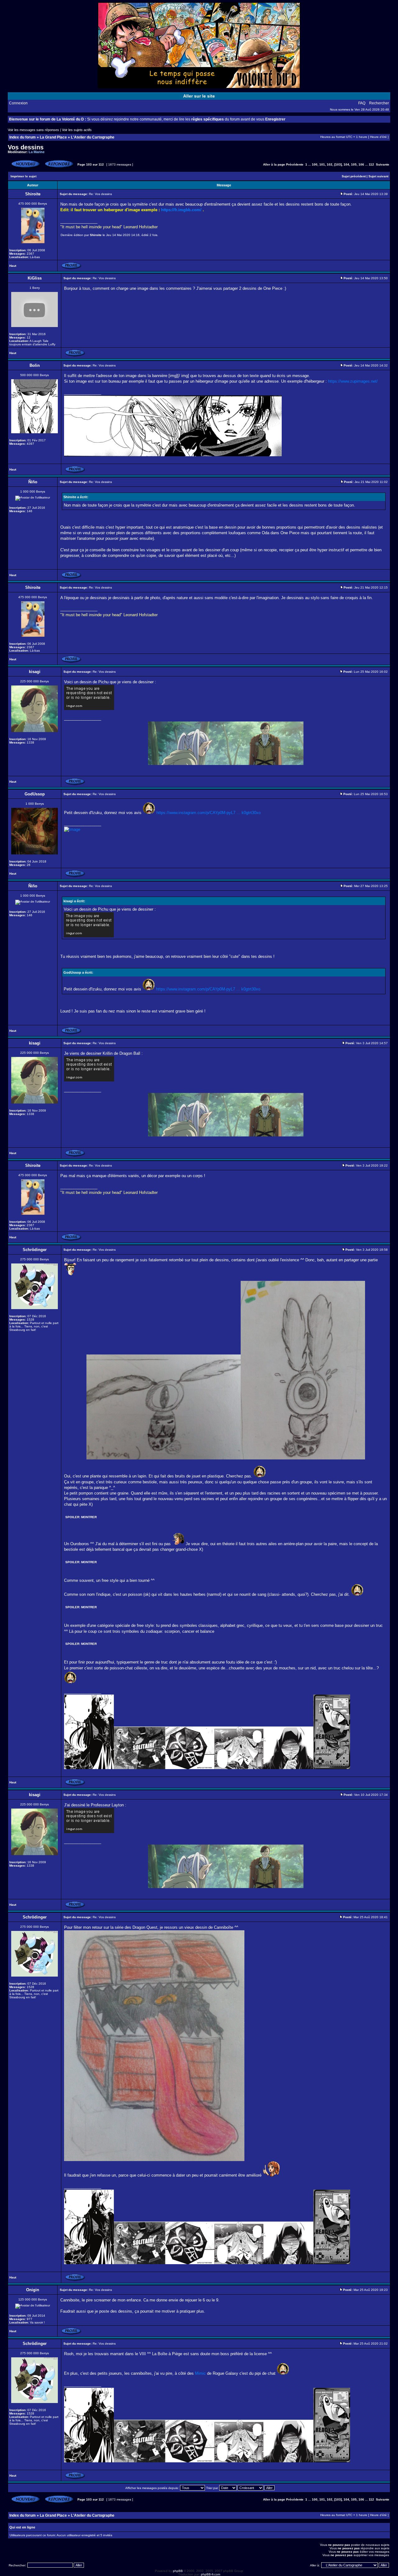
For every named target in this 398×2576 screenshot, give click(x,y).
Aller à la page (274, 164)
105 (354, 164)
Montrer (89, 1517)
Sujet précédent (354, 176)
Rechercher (379, 103)
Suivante (383, 164)
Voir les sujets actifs (77, 130)
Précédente (295, 164)
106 (361, 164)
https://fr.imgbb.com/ (181, 210)
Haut (13, 266)
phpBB (178, 2571)
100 (315, 164)
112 (371, 164)
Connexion (18, 103)
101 (322, 164)
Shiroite (96, 235)
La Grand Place (53, 137)
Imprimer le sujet (23, 176)
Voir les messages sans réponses (33, 130)
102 (330, 164)
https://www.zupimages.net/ (353, 381)
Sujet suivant (378, 176)
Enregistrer (275, 119)
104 (346, 164)
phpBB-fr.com (211, 2574)
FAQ (362, 103)
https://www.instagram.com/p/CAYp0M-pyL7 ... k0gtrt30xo (208, 813)
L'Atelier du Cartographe (93, 137)
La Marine (37, 152)
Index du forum (23, 137)
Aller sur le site (199, 96)
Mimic (200, 2373)
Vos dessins (26, 147)
